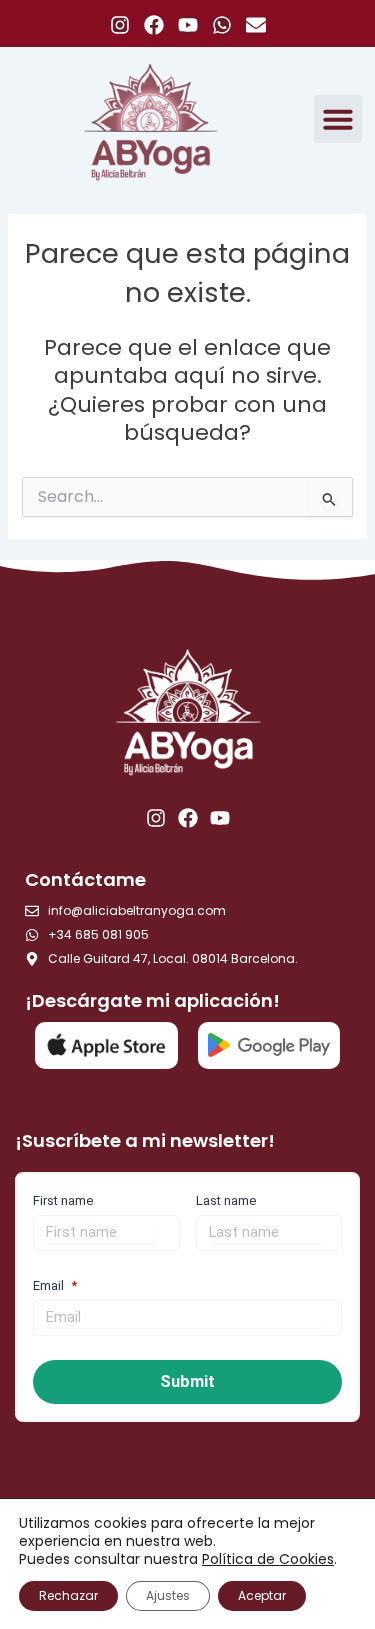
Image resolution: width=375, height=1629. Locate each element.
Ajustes (168, 1595)
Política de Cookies (268, 1559)
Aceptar (262, 1595)
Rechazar (68, 1595)
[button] (338, 119)
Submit (187, 1381)
